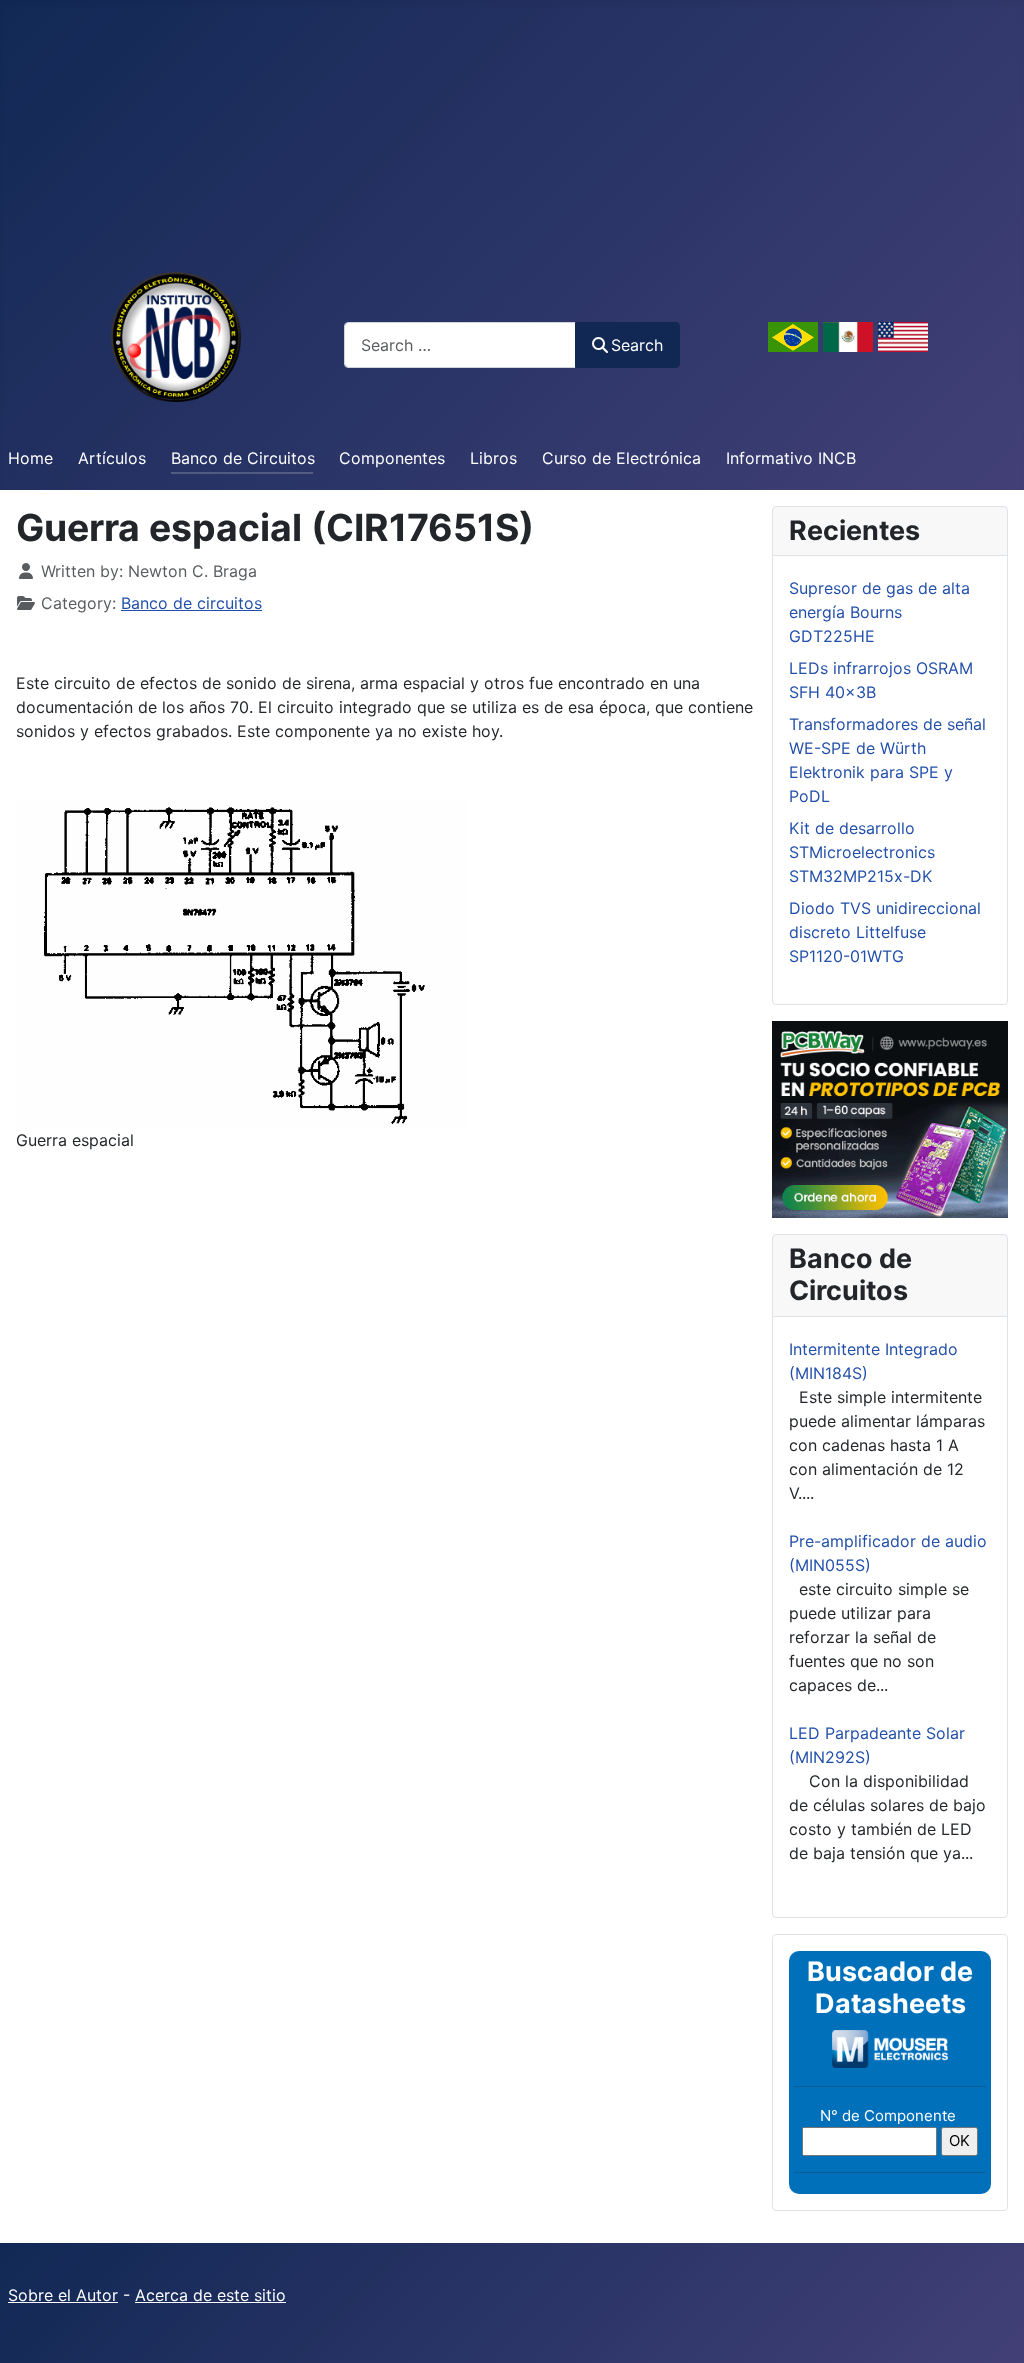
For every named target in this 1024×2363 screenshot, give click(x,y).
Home (30, 458)
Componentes (392, 458)
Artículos (112, 458)
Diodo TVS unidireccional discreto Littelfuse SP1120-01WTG (885, 932)
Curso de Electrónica (621, 458)
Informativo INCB (791, 458)
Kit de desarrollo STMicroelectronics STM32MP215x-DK (862, 852)
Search (637, 345)
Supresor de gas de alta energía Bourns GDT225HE (879, 612)
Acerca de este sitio (210, 2295)
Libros (493, 458)
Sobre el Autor (63, 2295)
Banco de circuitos (191, 603)
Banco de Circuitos (243, 458)
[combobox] (460, 344)
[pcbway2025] (890, 1118)
